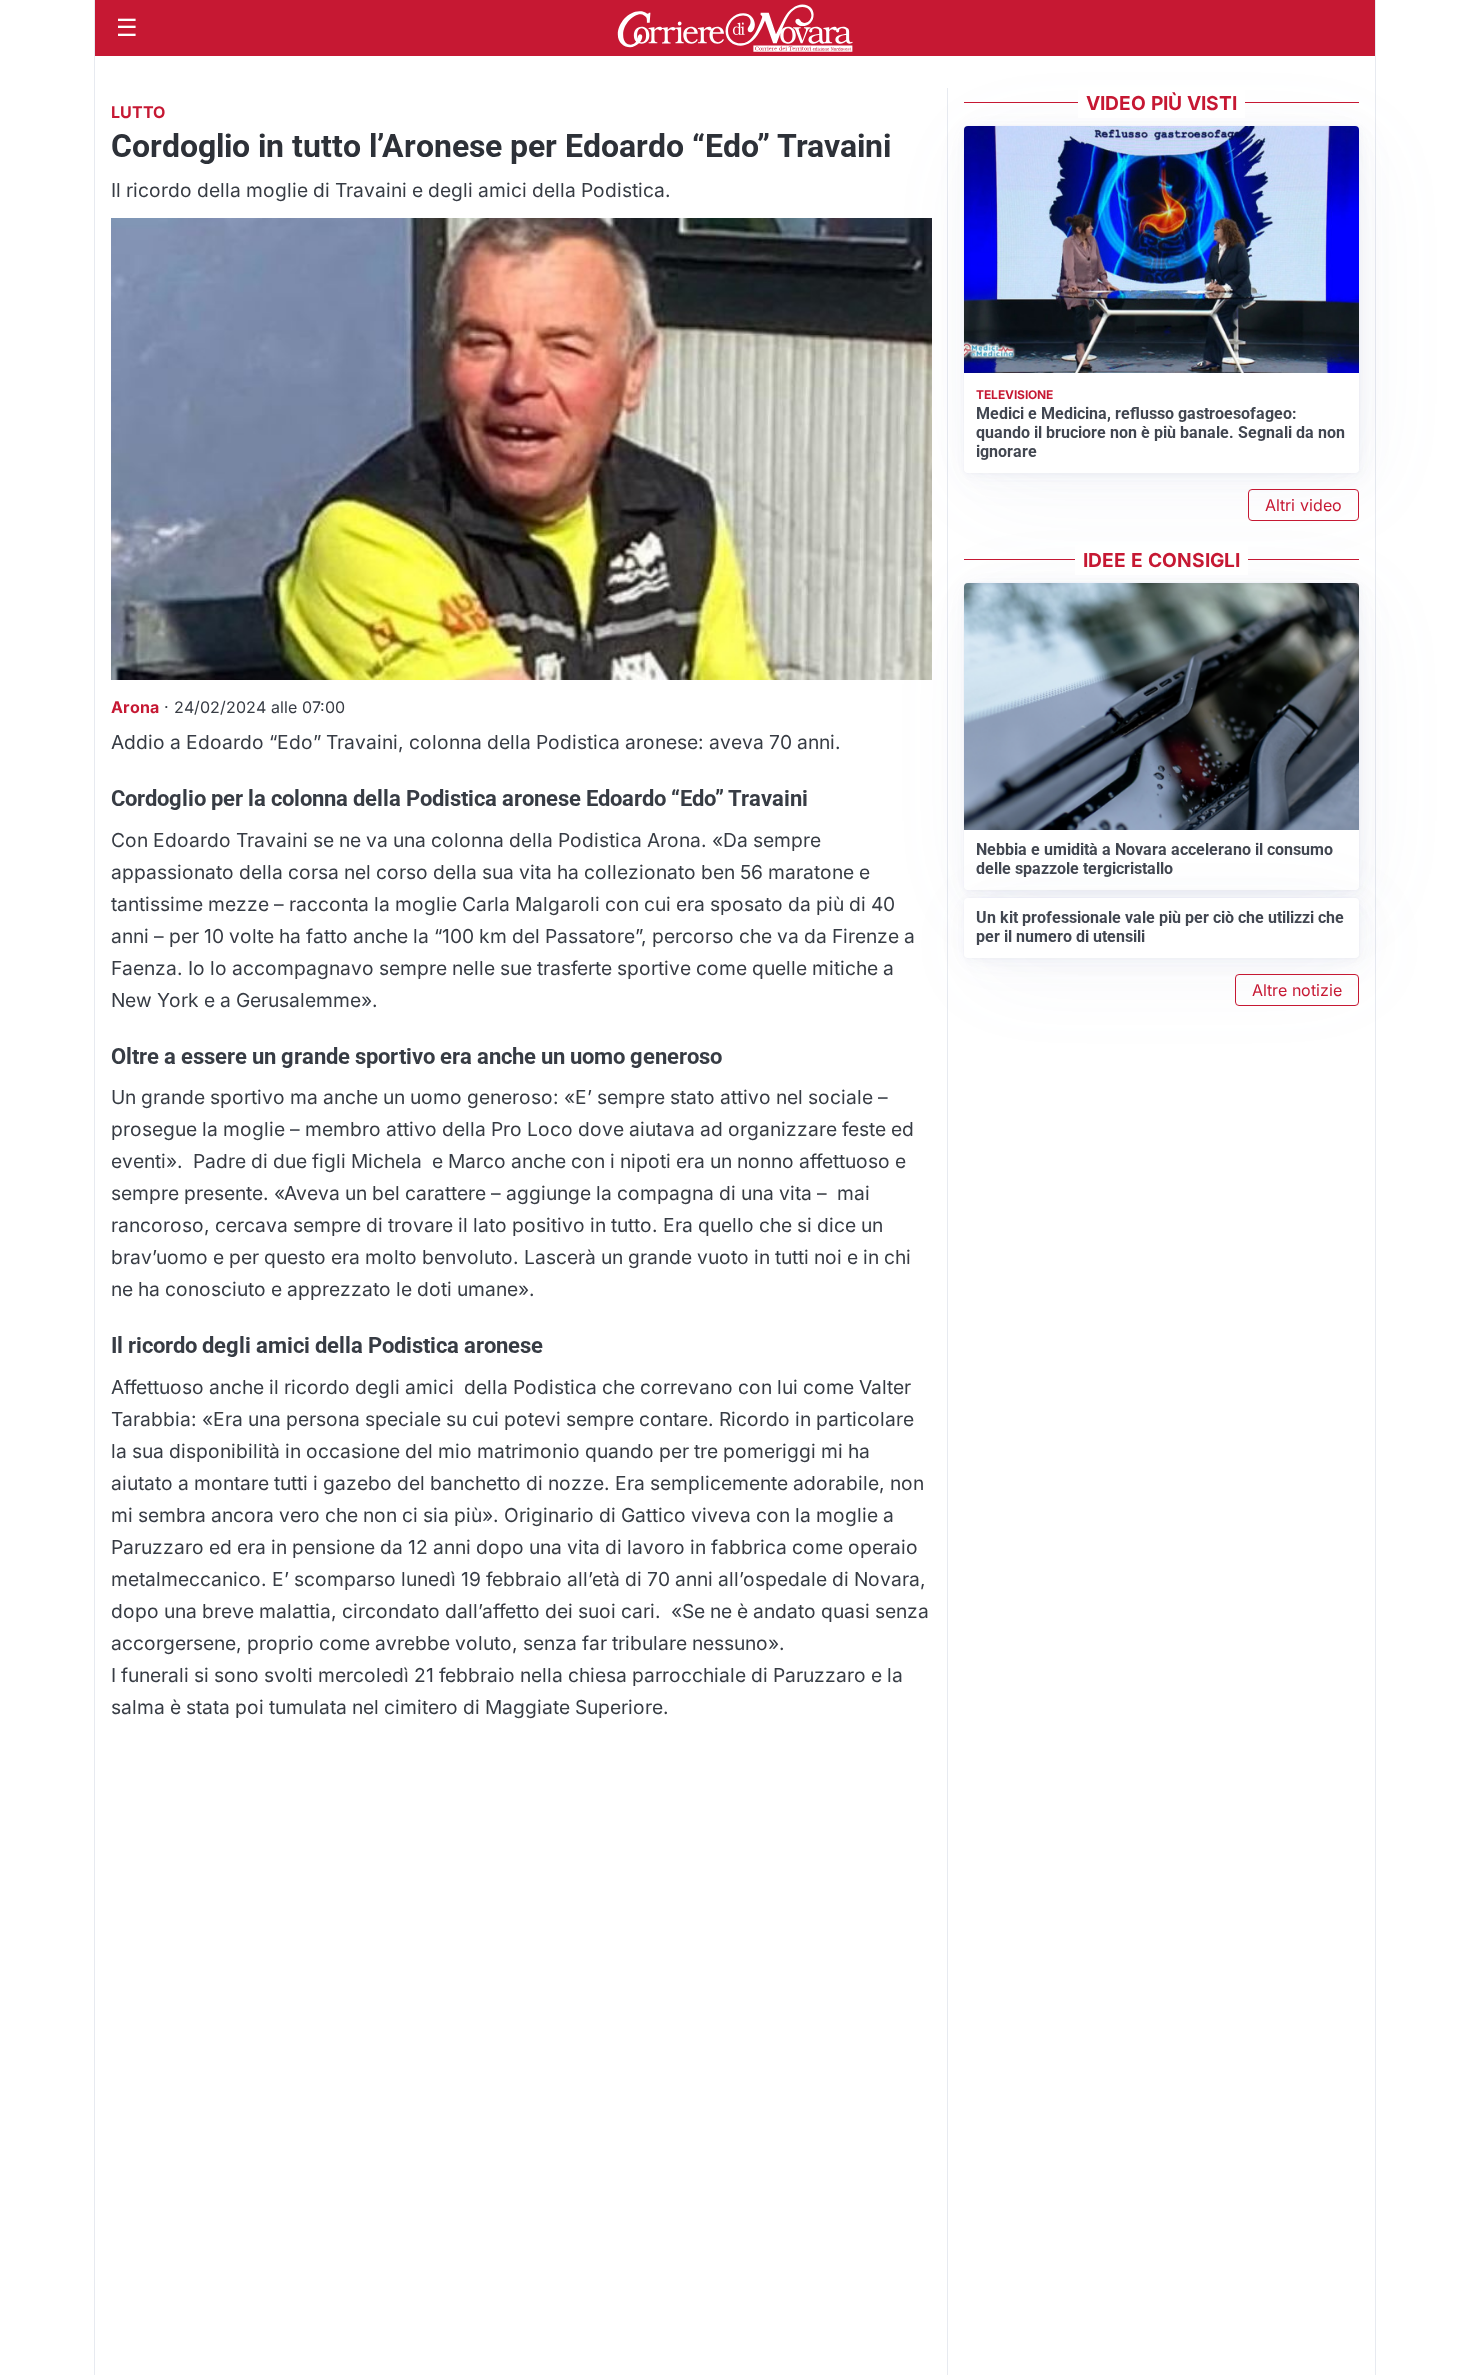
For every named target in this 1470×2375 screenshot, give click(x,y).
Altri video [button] (1303, 505)
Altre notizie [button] (1297, 990)
